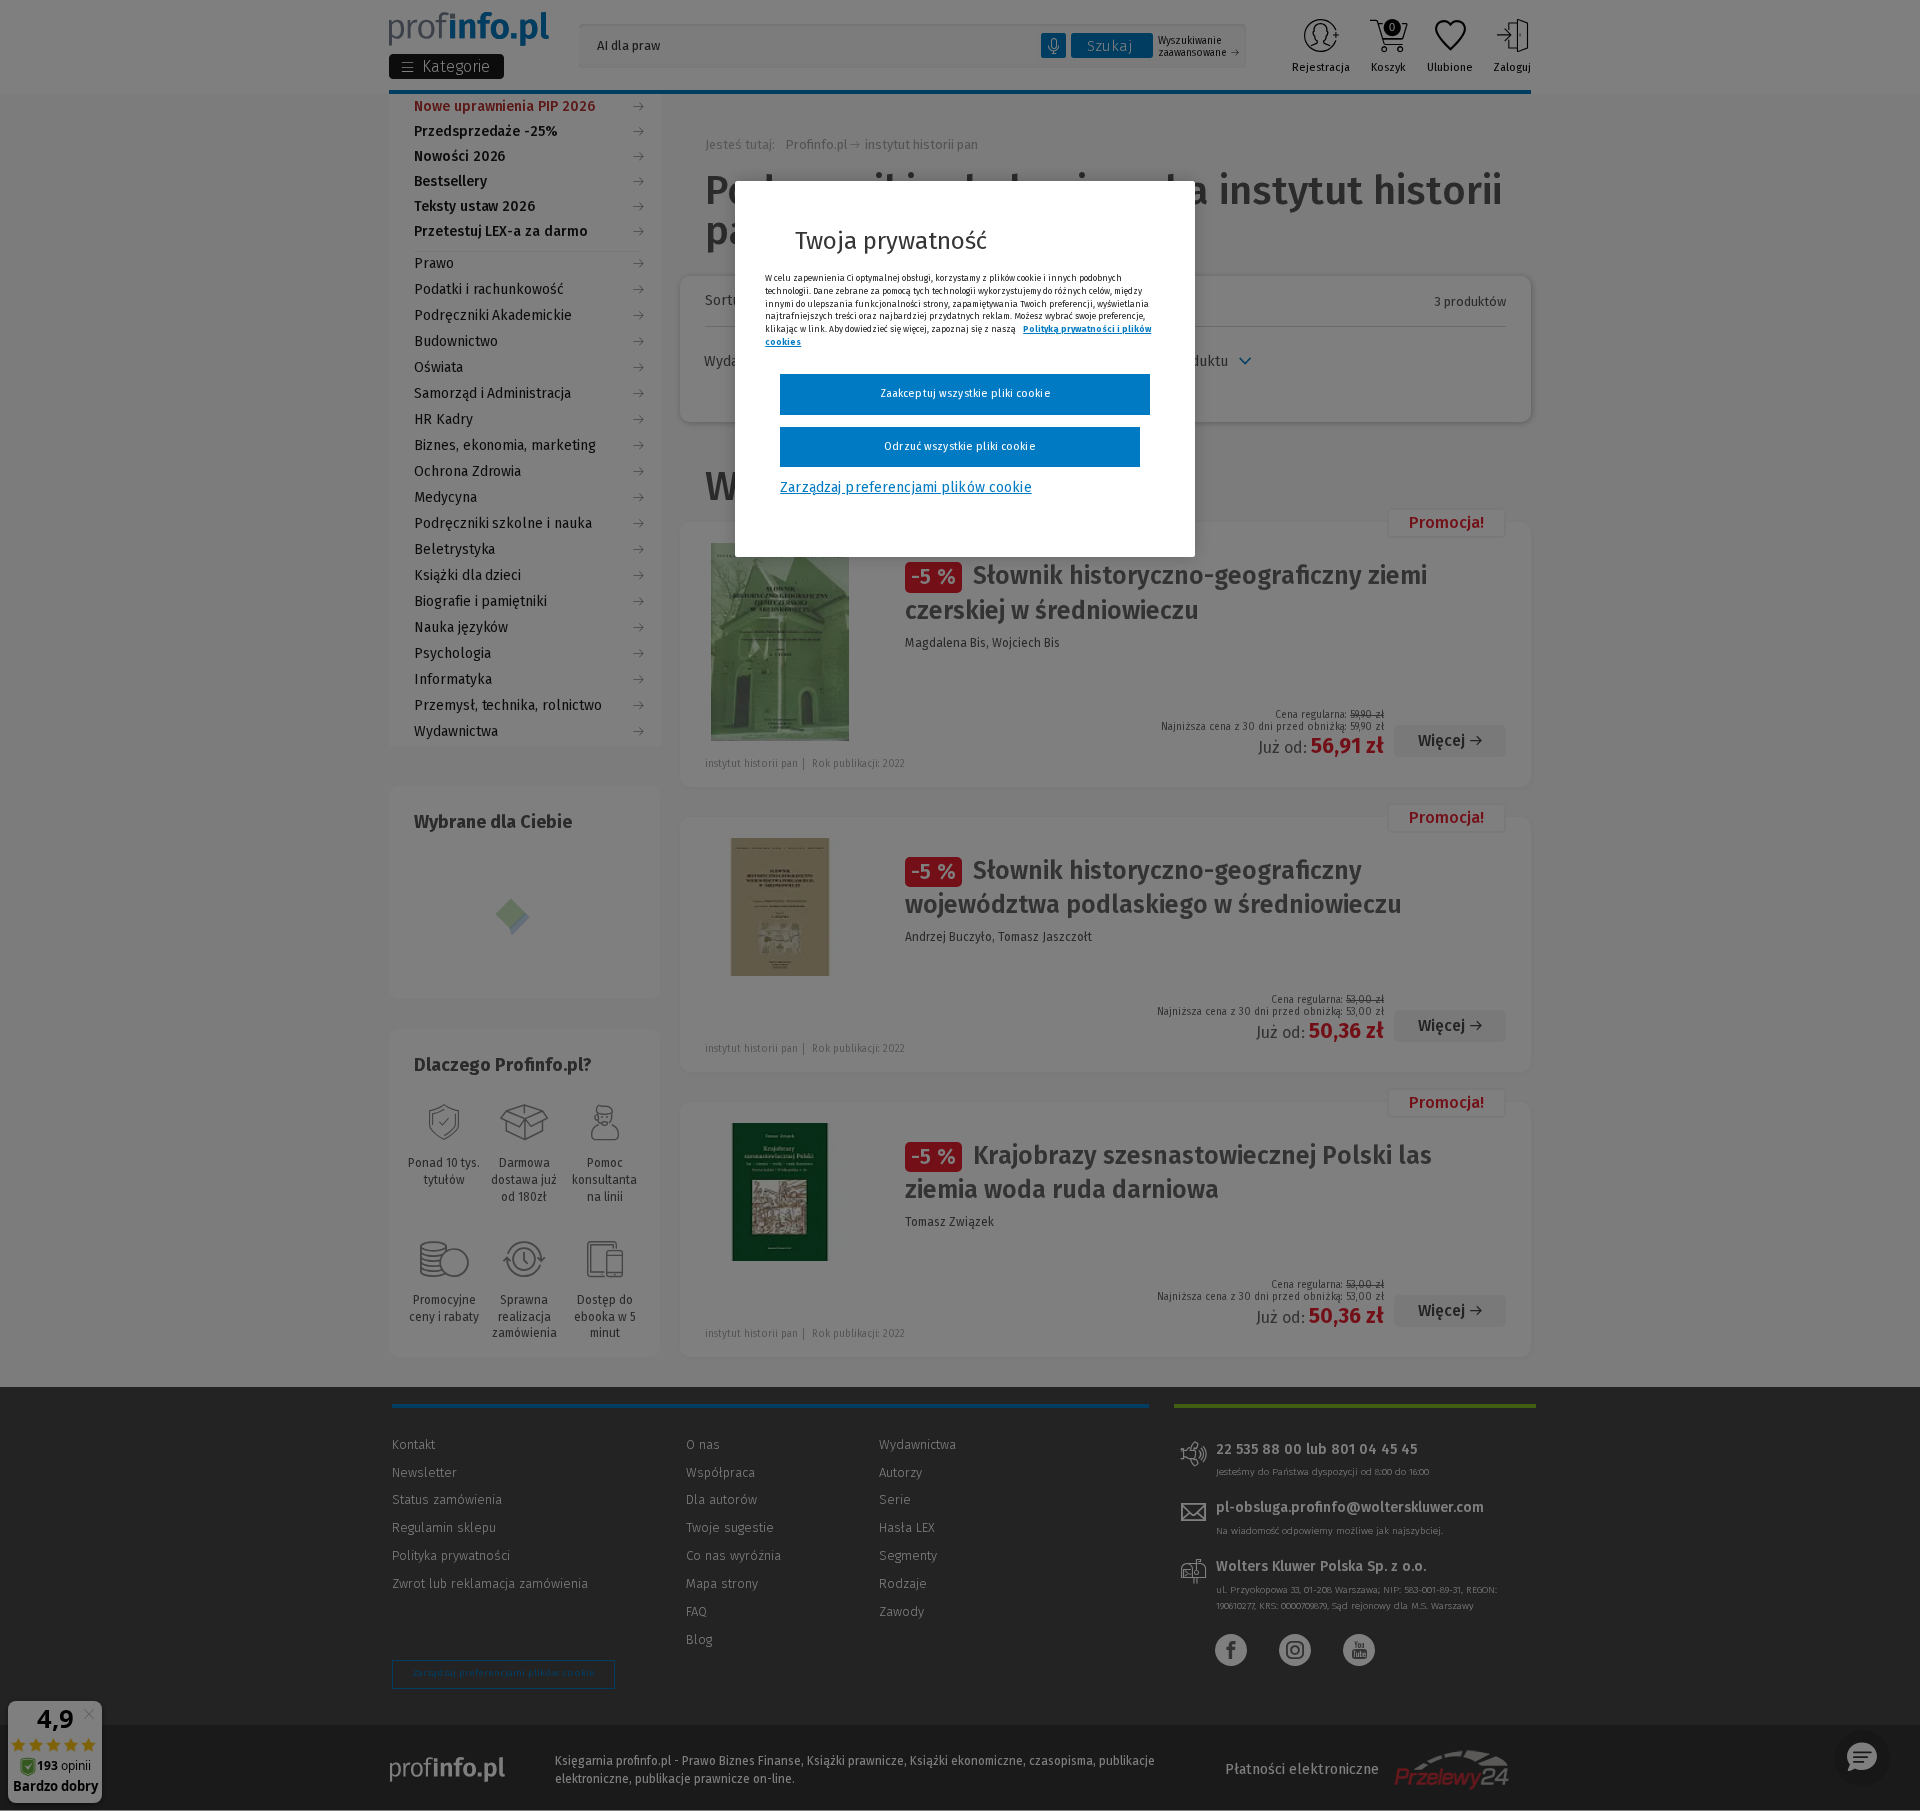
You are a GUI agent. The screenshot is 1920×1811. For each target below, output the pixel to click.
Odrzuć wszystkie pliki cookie (959, 446)
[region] (965, 369)
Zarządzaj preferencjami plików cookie (905, 487)
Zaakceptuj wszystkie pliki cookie (965, 393)
